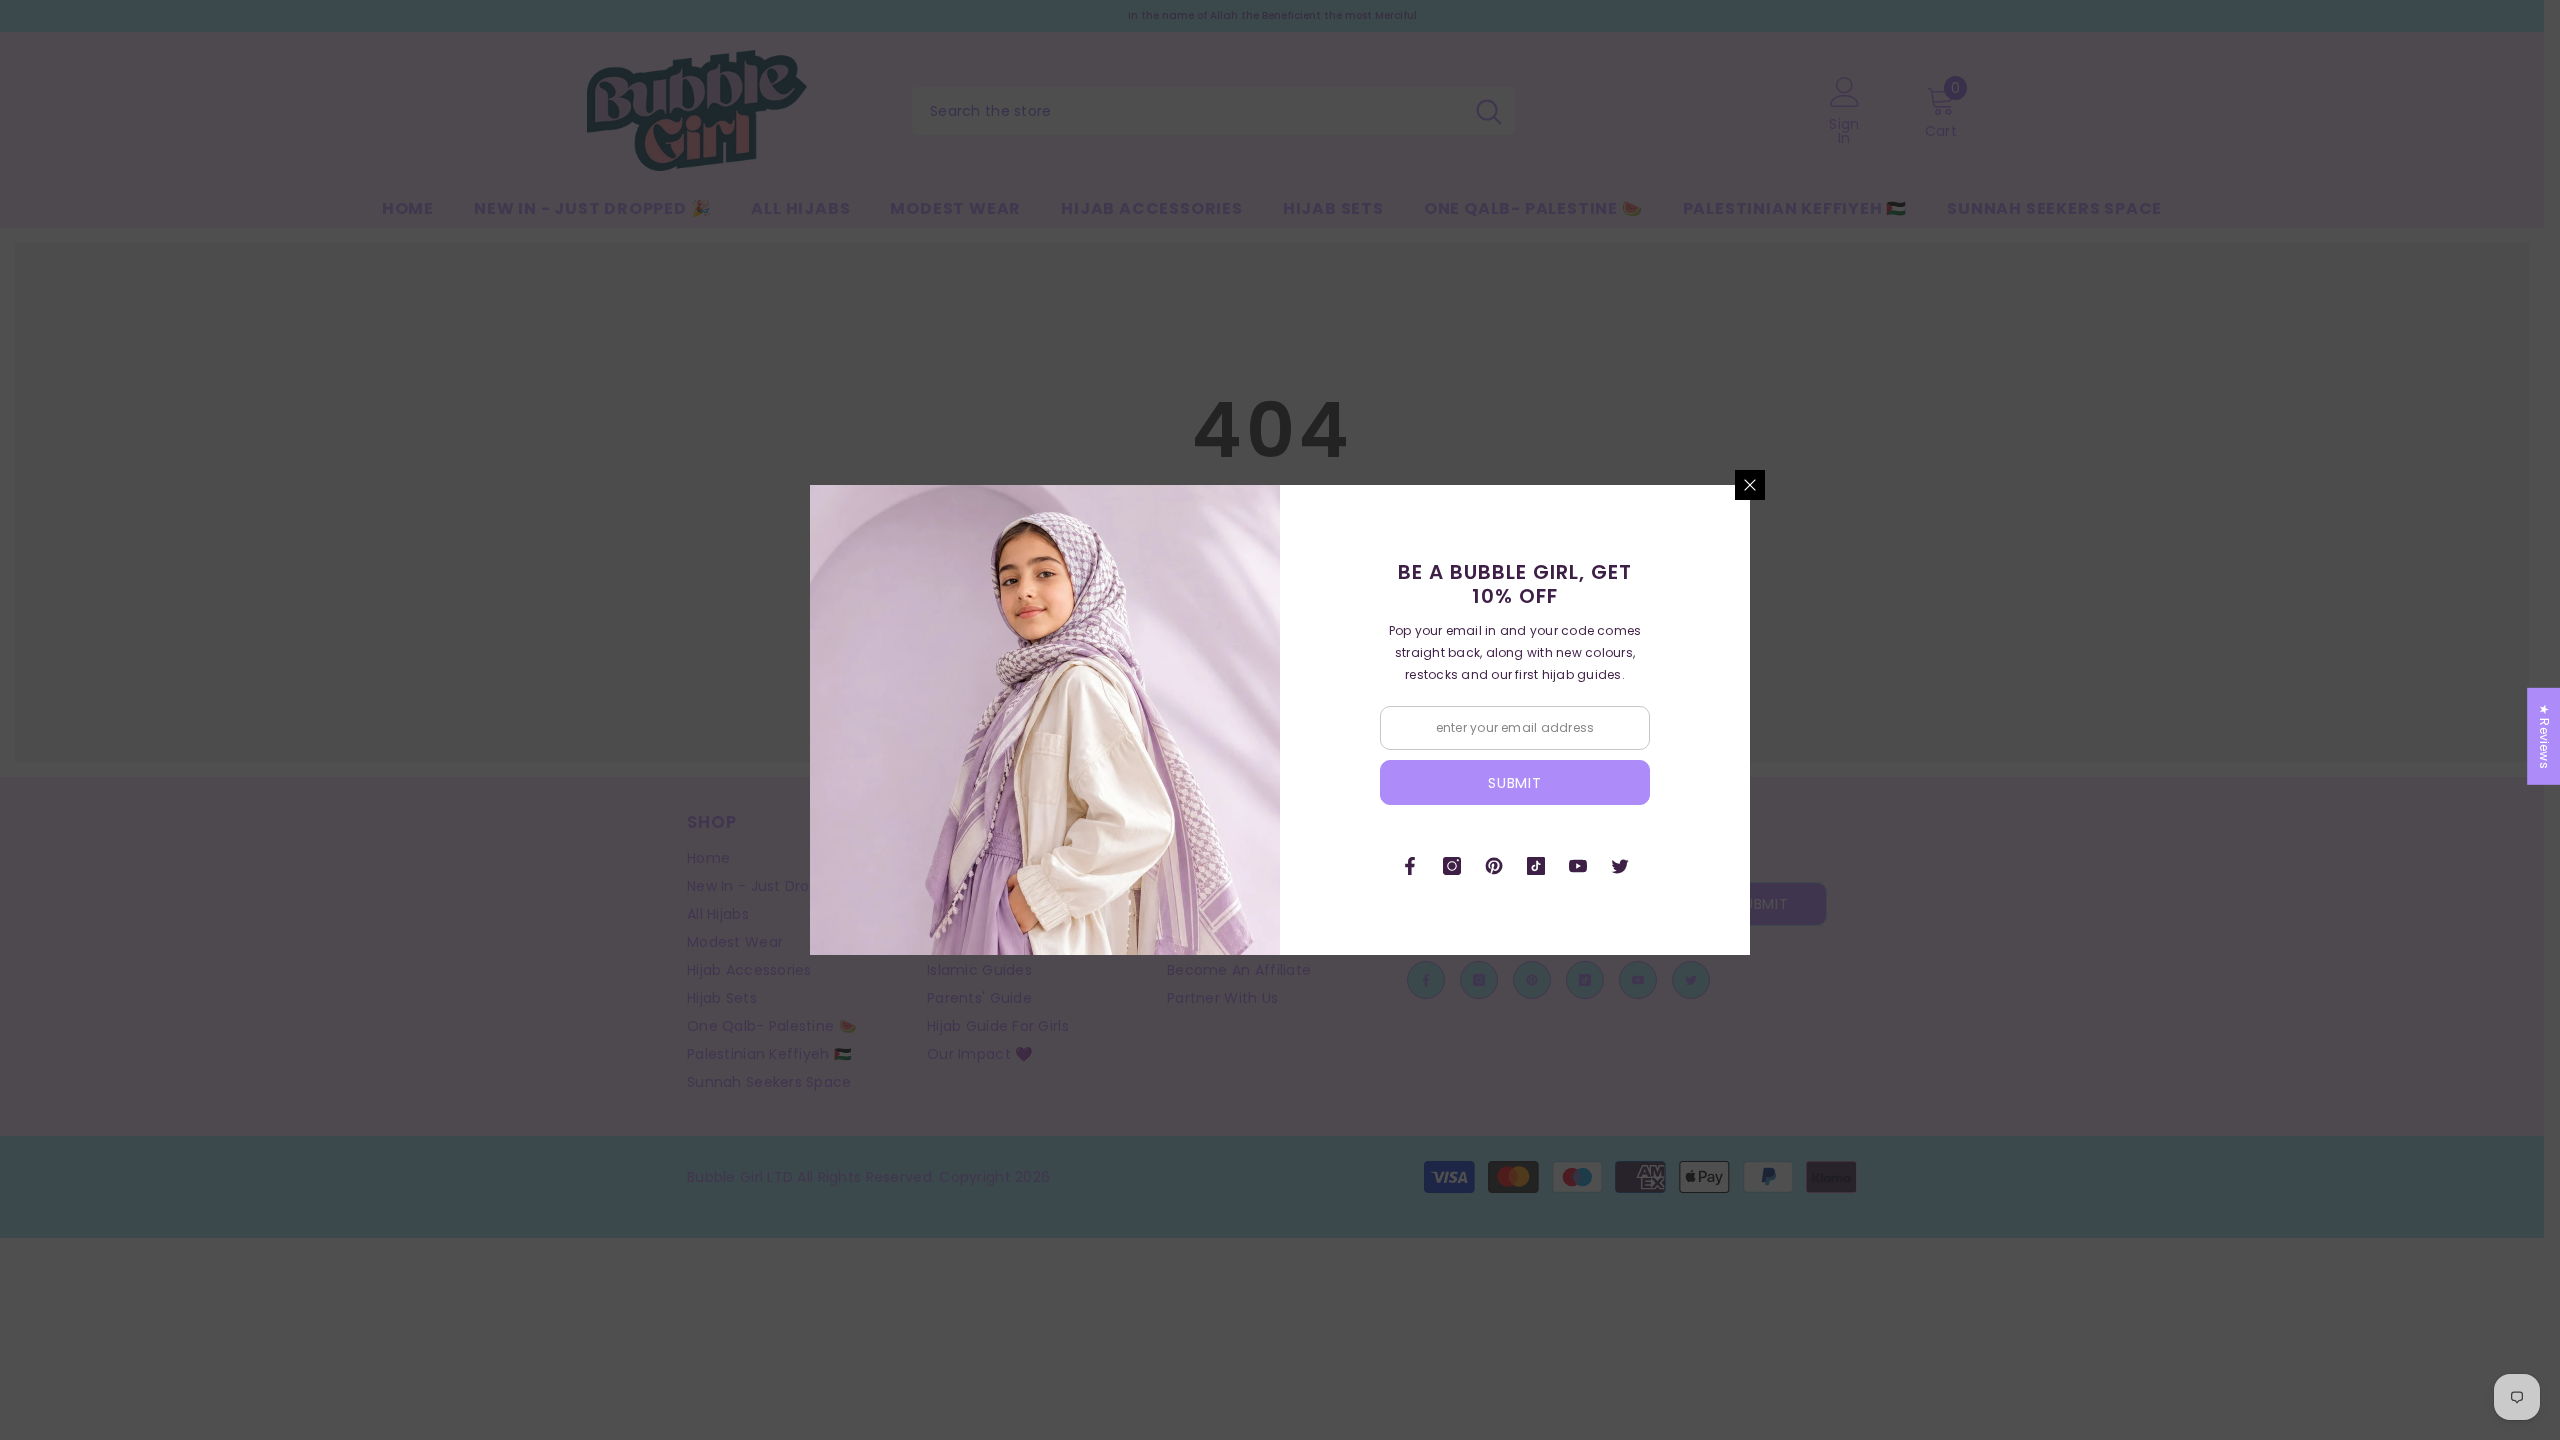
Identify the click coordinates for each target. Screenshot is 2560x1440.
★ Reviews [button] (2544, 736)
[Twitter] (1620, 866)
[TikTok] (1536, 866)
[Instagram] (1452, 866)
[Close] (1750, 485)
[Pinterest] (1494, 866)
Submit (1514, 783)
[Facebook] (1410, 866)
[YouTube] (1578, 866)
